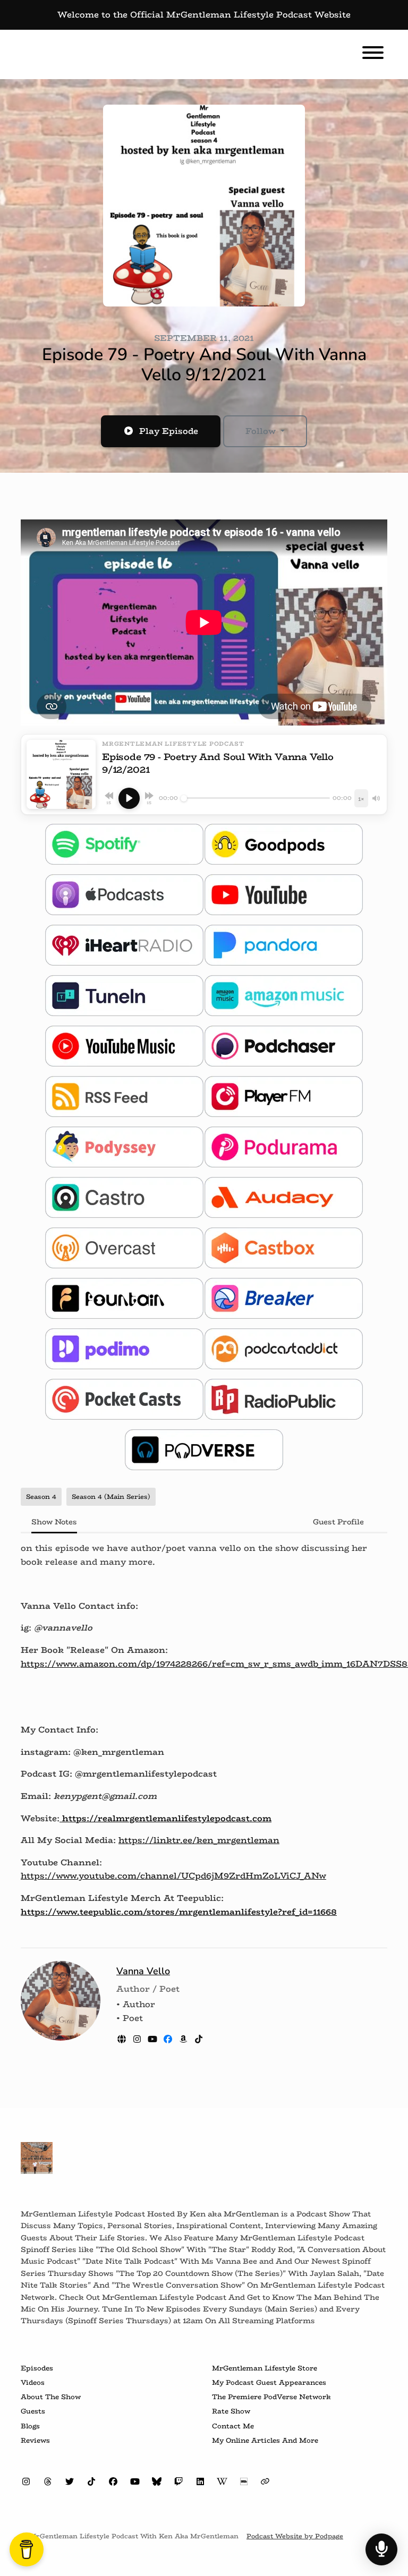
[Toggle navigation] (373, 54)
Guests (33, 2411)
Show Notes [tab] (54, 1522)
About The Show (51, 2397)
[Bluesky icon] (157, 2482)
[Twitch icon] (178, 2482)
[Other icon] (266, 2482)
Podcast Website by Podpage (295, 2536)
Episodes (37, 2368)
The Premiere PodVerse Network (271, 2397)
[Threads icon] (48, 2482)
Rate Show (231, 2411)
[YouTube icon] (135, 2482)
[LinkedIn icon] (200, 2482)
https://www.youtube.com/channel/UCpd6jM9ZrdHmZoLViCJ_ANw (173, 1876)
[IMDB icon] (244, 2482)
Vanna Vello (143, 1971)
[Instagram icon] (26, 2482)
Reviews (35, 2440)
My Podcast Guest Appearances (269, 2382)
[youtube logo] (154, 2039)
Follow (262, 431)
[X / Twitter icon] (70, 2482)
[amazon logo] (185, 2039)
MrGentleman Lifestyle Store (265, 2368)
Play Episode (169, 431)
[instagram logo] (138, 2039)
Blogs (30, 2426)
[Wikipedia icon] (222, 2482)
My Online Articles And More (265, 2440)
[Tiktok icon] (91, 2482)
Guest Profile (338, 1522)
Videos (33, 2382)
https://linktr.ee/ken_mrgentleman (199, 1840)
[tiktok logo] (199, 2039)
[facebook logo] (169, 2039)
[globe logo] (123, 2039)
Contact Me (233, 2426)
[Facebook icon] (113, 2482)
